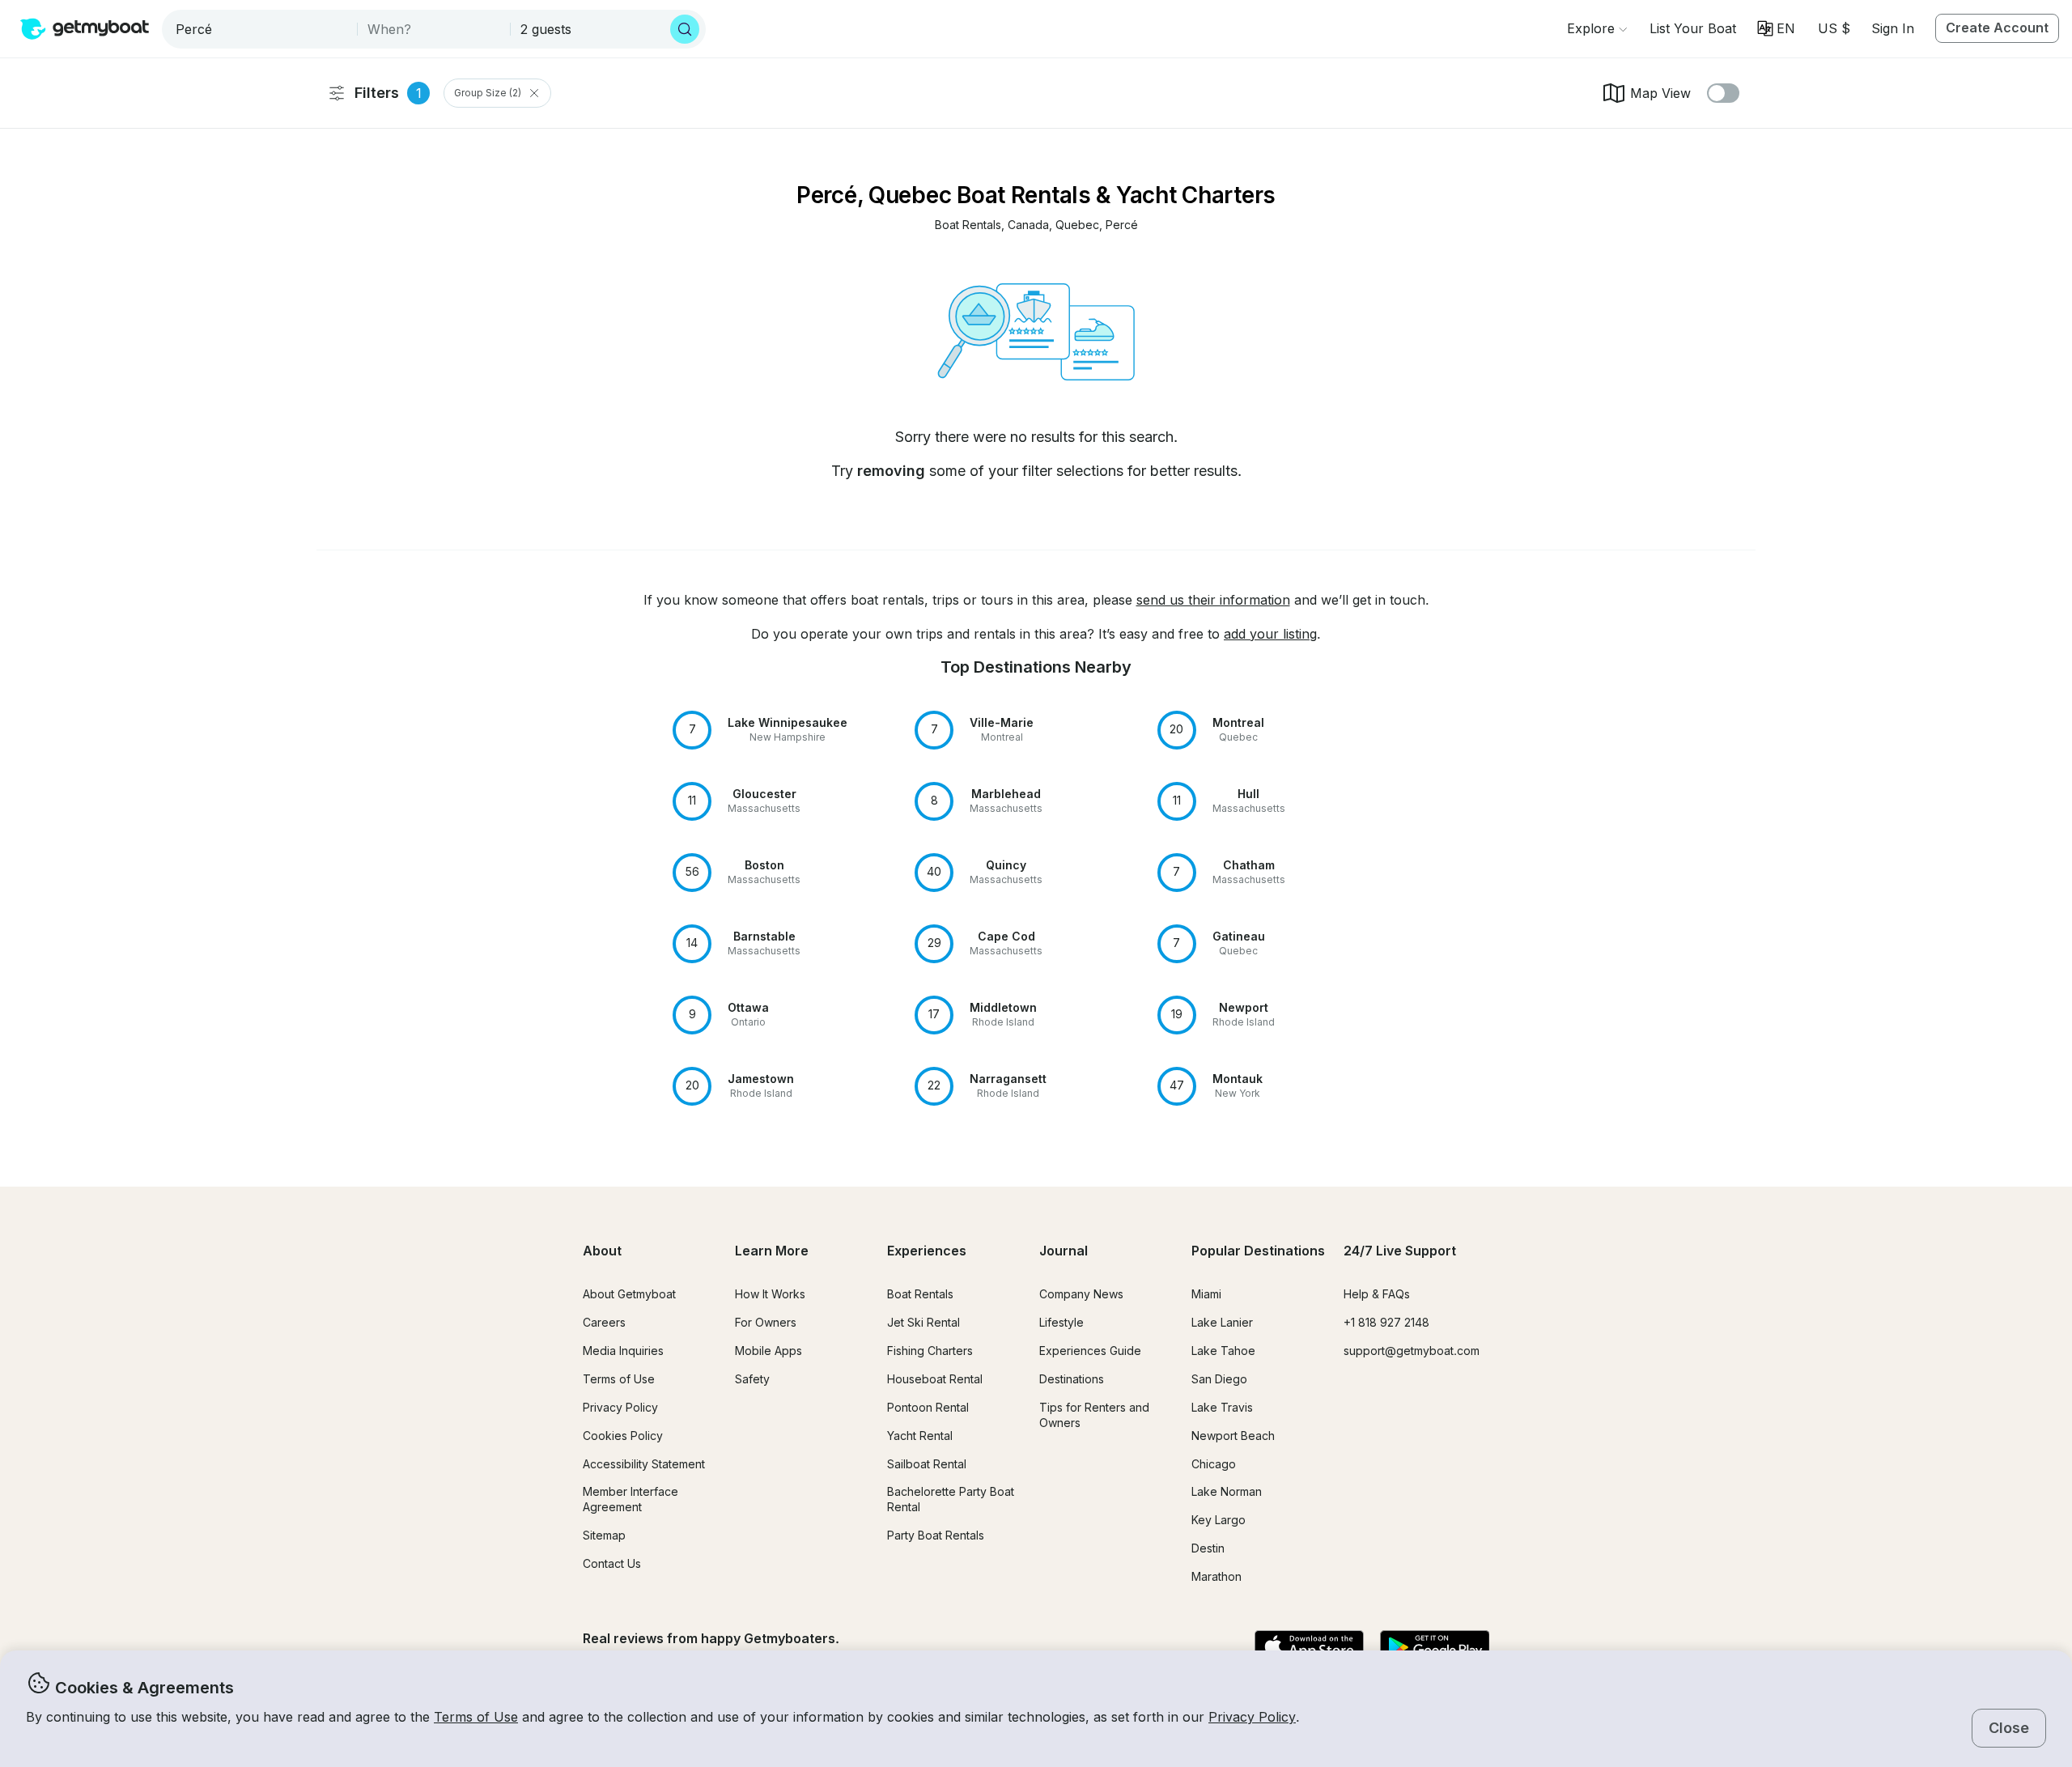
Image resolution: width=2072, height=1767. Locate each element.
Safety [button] (752, 1379)
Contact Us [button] (612, 1563)
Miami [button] (1206, 1294)
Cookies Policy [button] (623, 1436)
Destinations (1072, 1379)
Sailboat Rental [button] (927, 1464)
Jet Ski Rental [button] (923, 1322)
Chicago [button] (1214, 1464)
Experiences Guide (1090, 1351)
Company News (1081, 1294)
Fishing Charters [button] (930, 1351)
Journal (1064, 1251)
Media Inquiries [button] (623, 1351)
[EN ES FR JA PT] (1776, 28)
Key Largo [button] (1219, 1520)
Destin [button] (1208, 1548)
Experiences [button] (927, 1251)
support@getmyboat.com (1412, 1351)
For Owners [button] (766, 1322)
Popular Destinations (1258, 1251)
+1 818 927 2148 (1386, 1322)
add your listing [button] (1270, 634)
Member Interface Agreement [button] (631, 1499)
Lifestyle (1061, 1322)
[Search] (685, 29)
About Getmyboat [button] (629, 1294)
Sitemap (604, 1535)
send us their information (1213, 600)
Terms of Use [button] (476, 1717)
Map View (1660, 93)
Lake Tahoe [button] (1223, 1351)
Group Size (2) (488, 93)
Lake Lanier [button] (1222, 1322)
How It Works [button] (770, 1294)
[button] (1693, 28)
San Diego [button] (1219, 1379)
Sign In (1893, 28)
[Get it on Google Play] (1435, 1648)
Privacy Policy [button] (1252, 1717)
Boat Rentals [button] (920, 1294)
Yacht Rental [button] (920, 1436)
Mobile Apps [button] (769, 1351)
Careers (604, 1322)
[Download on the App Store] (1309, 1648)
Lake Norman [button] (1227, 1491)
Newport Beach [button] (1233, 1436)
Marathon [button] (1216, 1576)
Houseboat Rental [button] (935, 1379)
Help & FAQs (1377, 1294)
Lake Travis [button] (1222, 1407)
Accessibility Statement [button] (644, 1464)
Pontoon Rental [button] (928, 1407)
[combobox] (261, 29)
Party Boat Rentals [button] (936, 1535)
